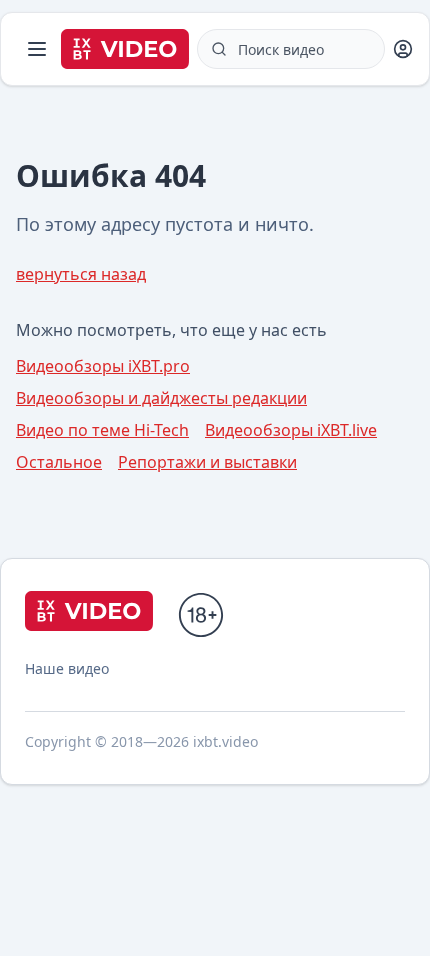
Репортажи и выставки (207, 462)
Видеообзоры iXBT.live (291, 430)
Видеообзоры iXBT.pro (103, 366)
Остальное (59, 462)
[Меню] (37, 49)
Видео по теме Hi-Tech (102, 430)
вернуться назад (81, 274)
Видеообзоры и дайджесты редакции (161, 398)
